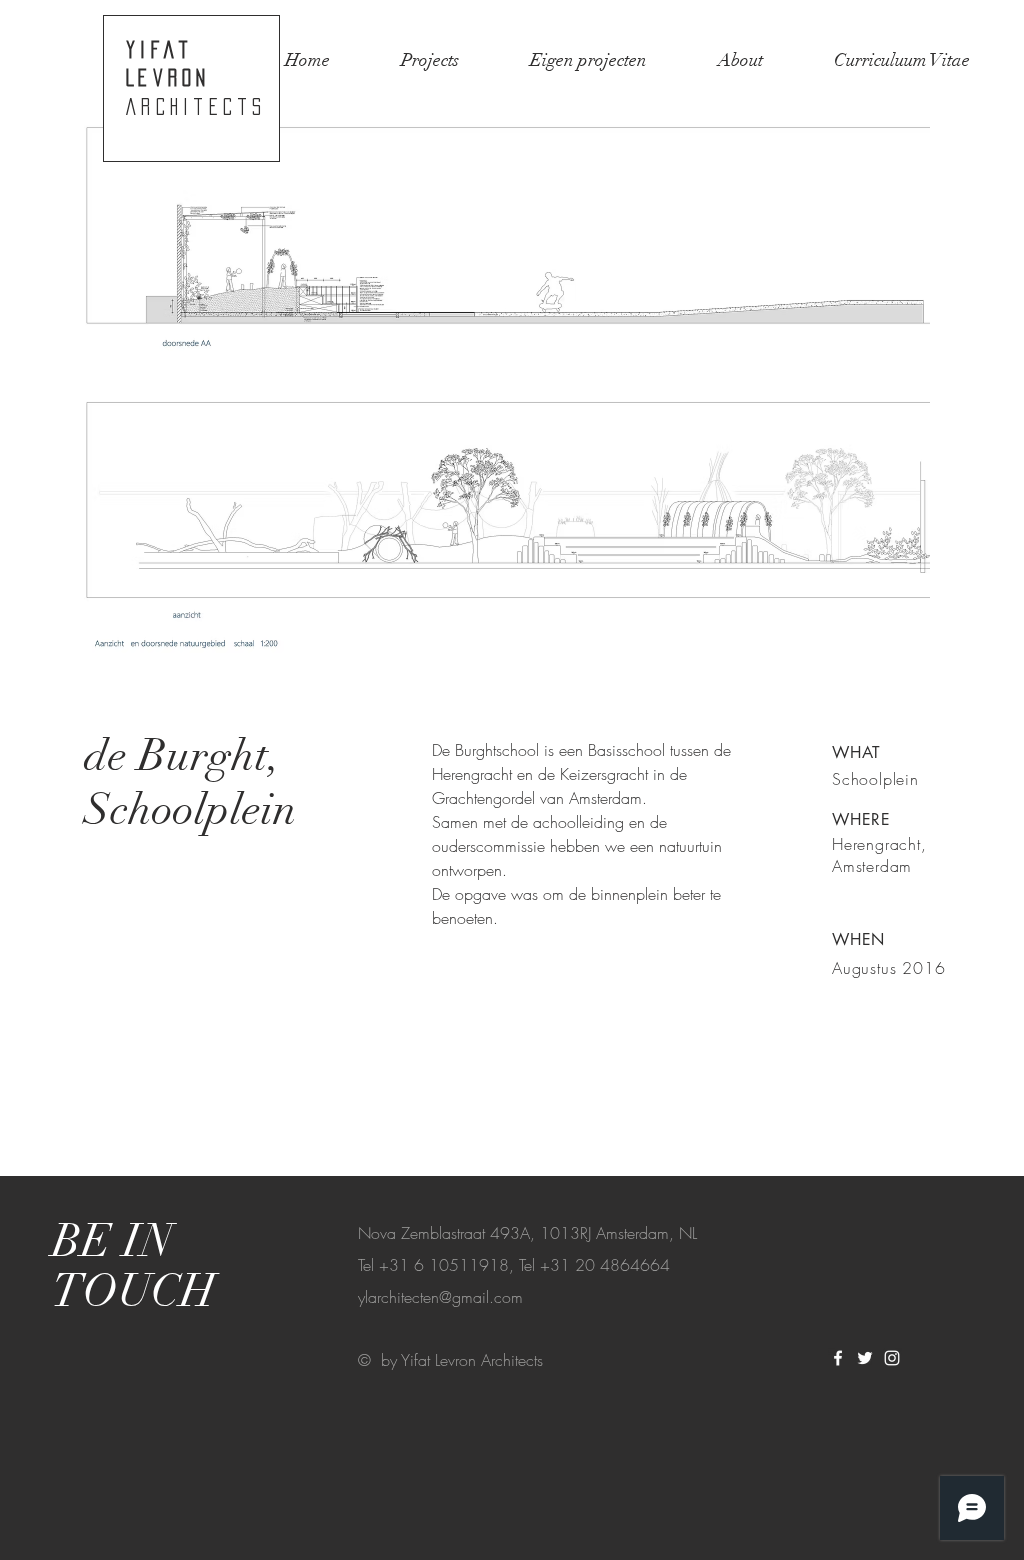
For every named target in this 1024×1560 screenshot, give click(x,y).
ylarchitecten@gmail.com (440, 1297)
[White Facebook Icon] (838, 1358)
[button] (507, 400)
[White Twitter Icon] (865, 1358)
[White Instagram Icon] (892, 1358)
